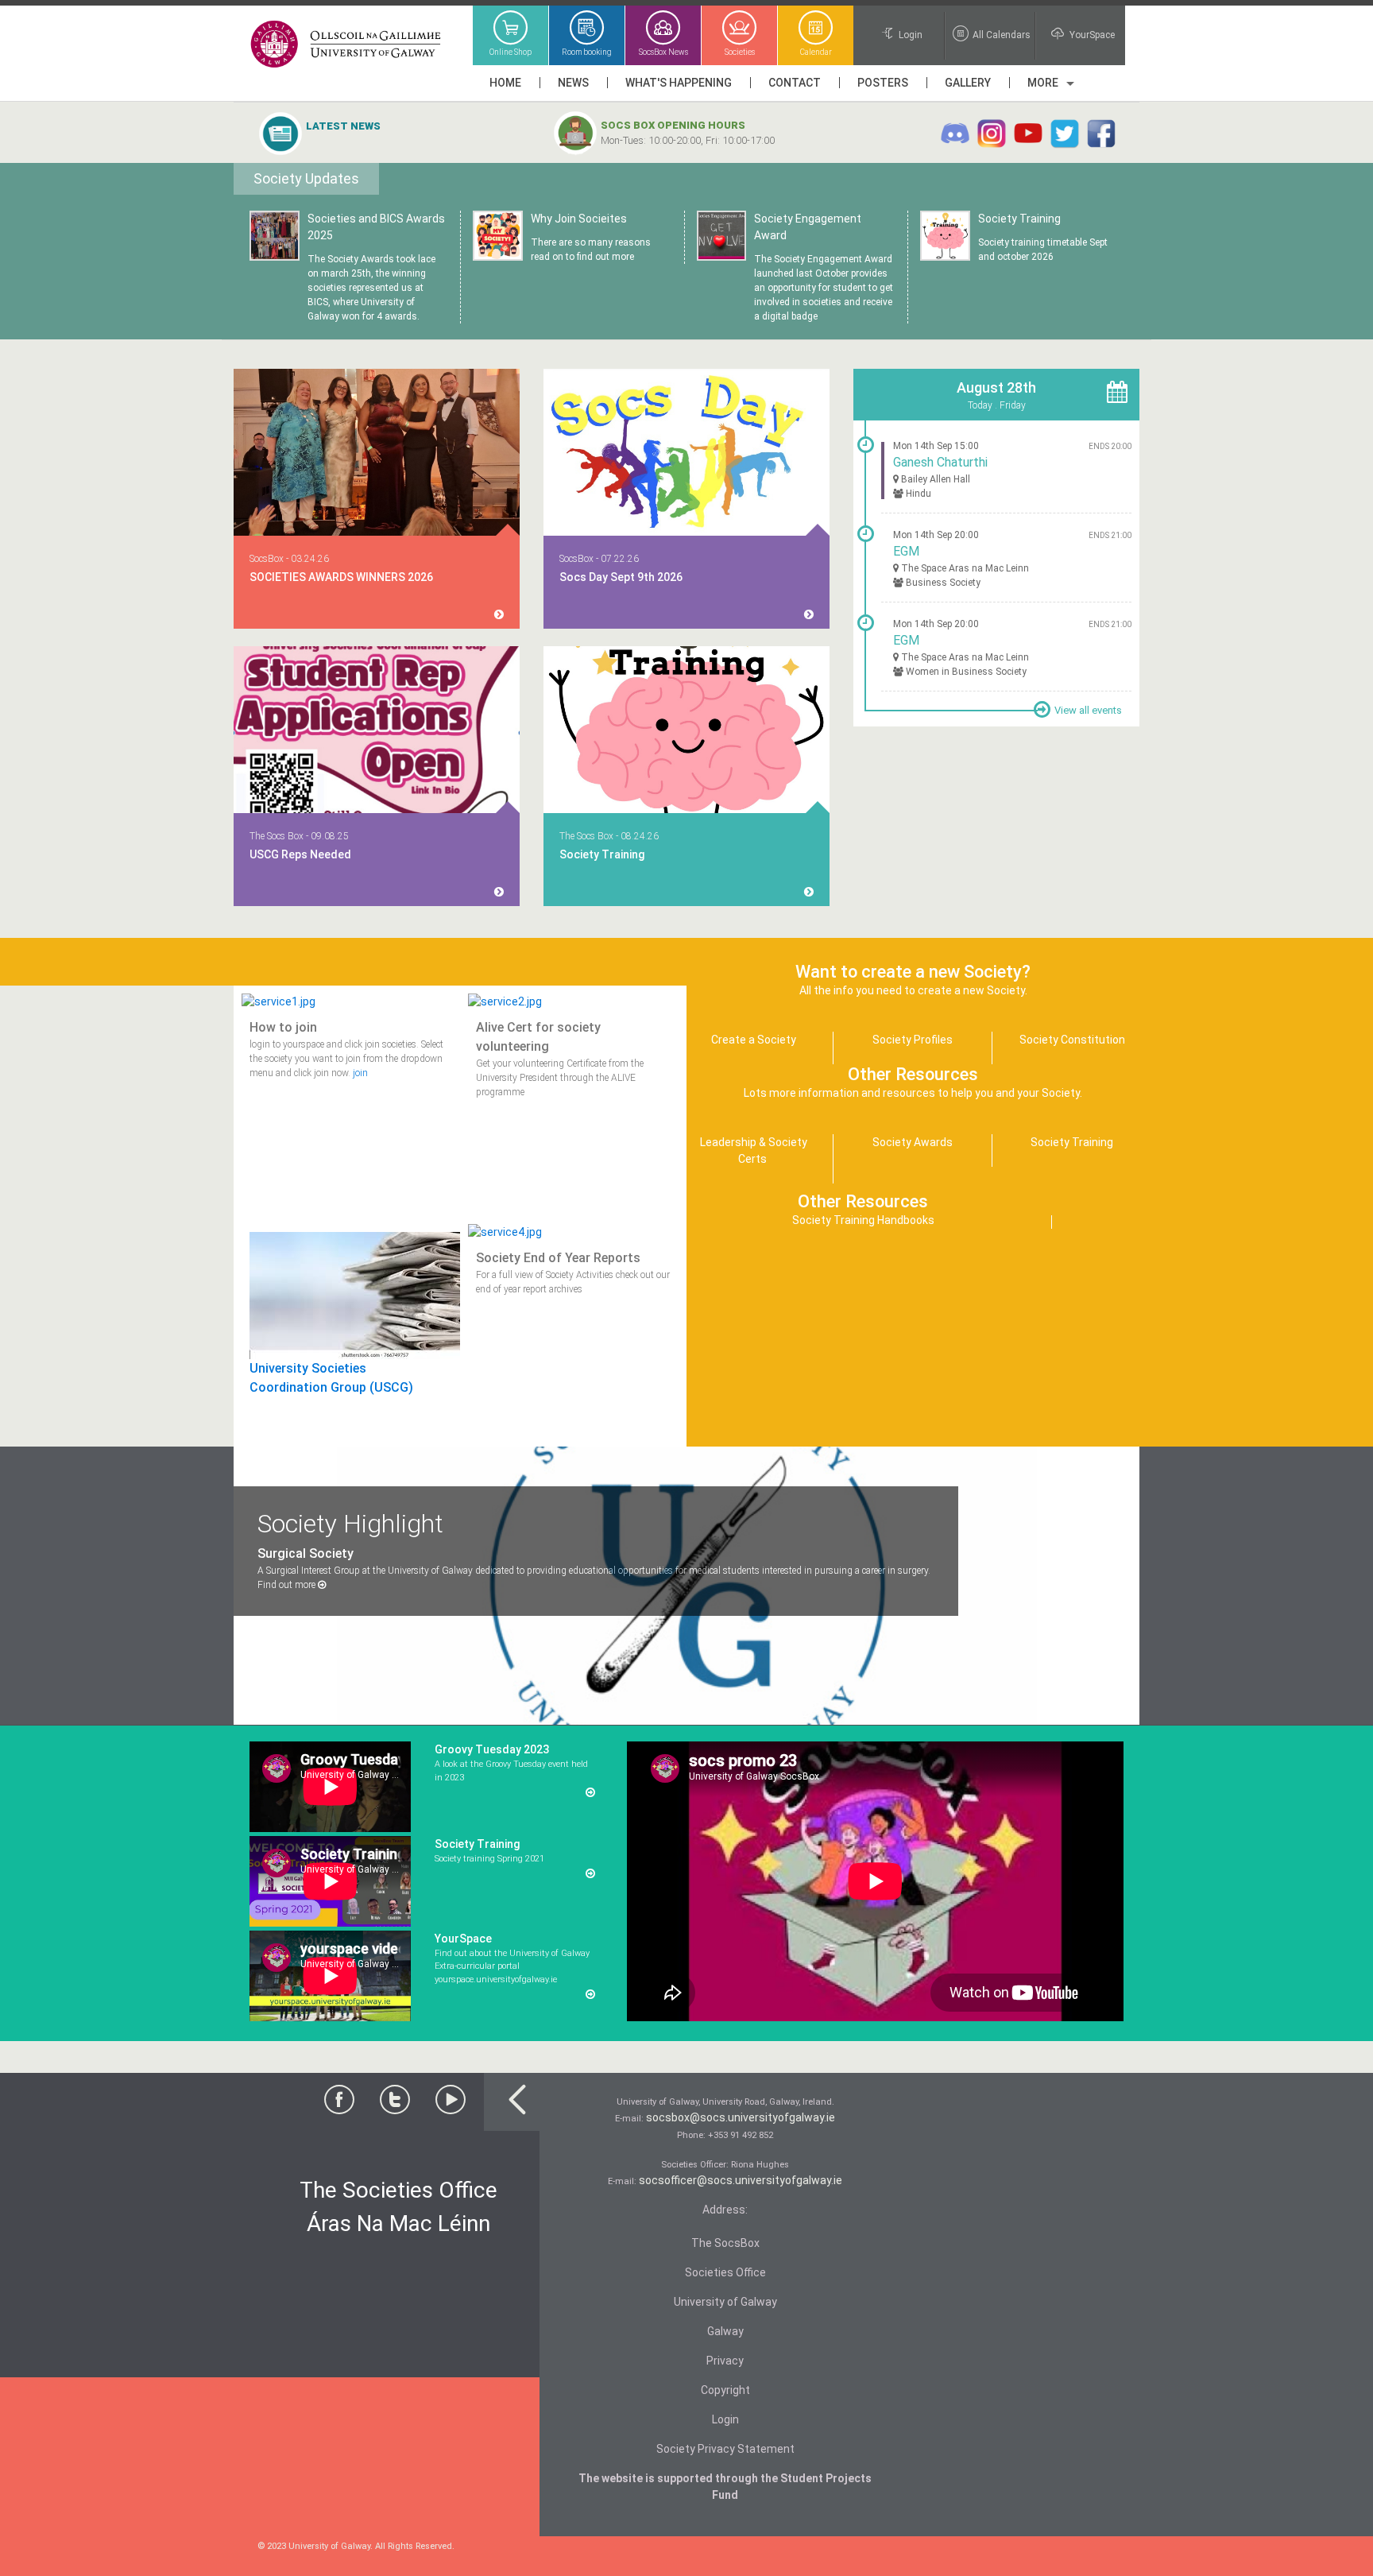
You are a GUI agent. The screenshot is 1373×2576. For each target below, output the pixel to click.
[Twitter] (395, 2104)
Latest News (343, 126)
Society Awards (913, 1142)
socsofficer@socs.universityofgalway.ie (741, 2180)
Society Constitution (1072, 1040)
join (360, 1073)
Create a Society (754, 1040)
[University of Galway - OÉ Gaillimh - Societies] (347, 45)
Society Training (341, 142)
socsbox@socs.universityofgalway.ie (741, 2117)
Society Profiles (913, 1040)
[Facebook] (339, 2104)
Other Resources (863, 1201)
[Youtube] (451, 2104)
